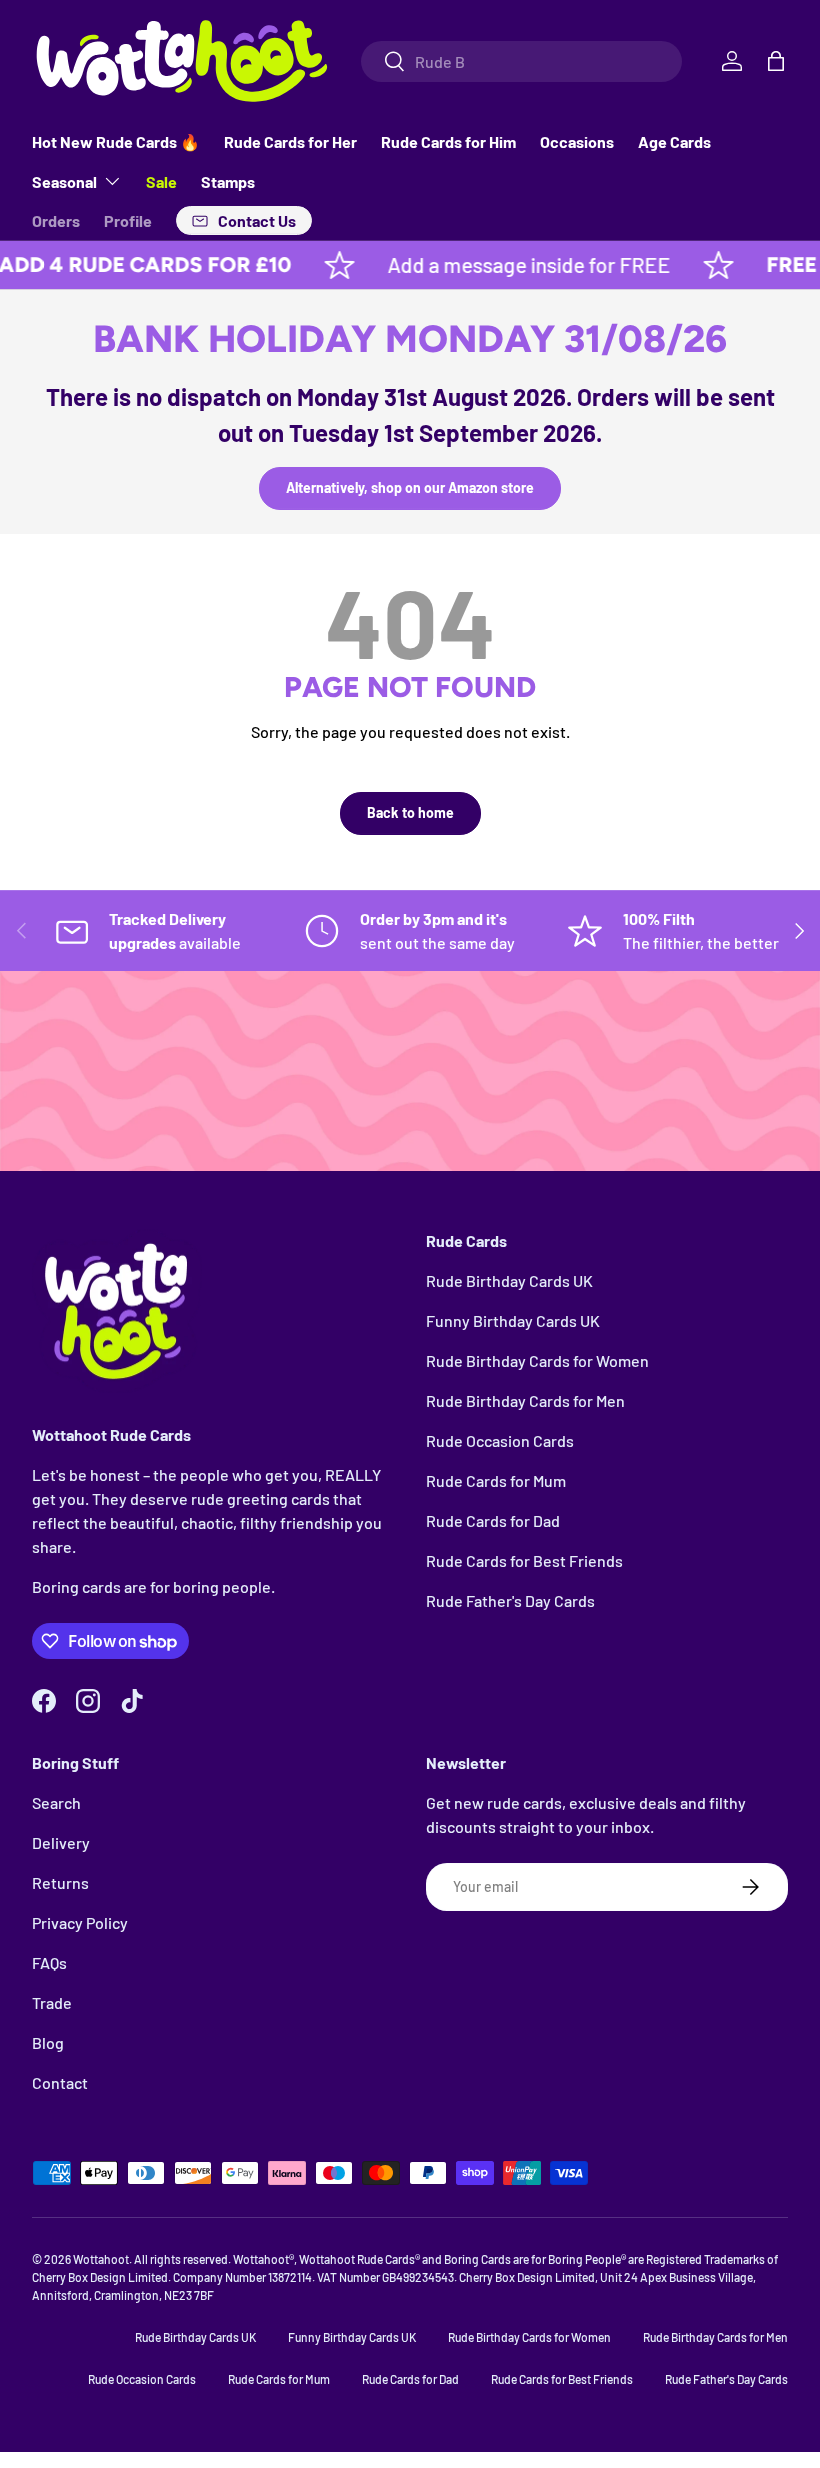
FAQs (49, 1962)
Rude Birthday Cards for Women (537, 1360)
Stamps (228, 181)
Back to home (410, 812)
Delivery (61, 1842)
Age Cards (674, 141)
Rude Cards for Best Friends (524, 1560)
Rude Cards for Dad (493, 1520)
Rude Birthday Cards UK (509, 1280)
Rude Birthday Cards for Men (525, 1400)
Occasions (577, 141)
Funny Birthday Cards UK (513, 1320)
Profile (128, 220)
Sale (161, 181)
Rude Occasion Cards (500, 1440)
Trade (52, 2002)
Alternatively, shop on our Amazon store (410, 487)
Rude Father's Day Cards (510, 1600)
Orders (56, 220)
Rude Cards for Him (448, 141)
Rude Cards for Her (290, 141)
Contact (60, 2082)
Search (56, 1802)
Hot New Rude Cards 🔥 (116, 141)
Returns (60, 1882)
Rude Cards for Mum (496, 1480)
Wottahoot (101, 2259)
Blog (48, 2042)
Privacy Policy (80, 1922)
